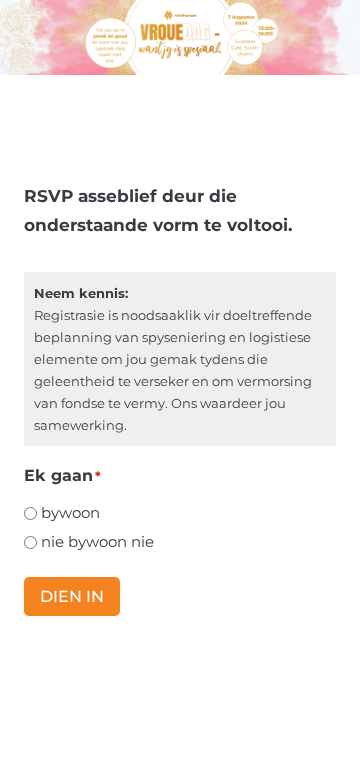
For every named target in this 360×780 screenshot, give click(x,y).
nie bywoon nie (97, 541)
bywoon (70, 512)
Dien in (72, 596)
